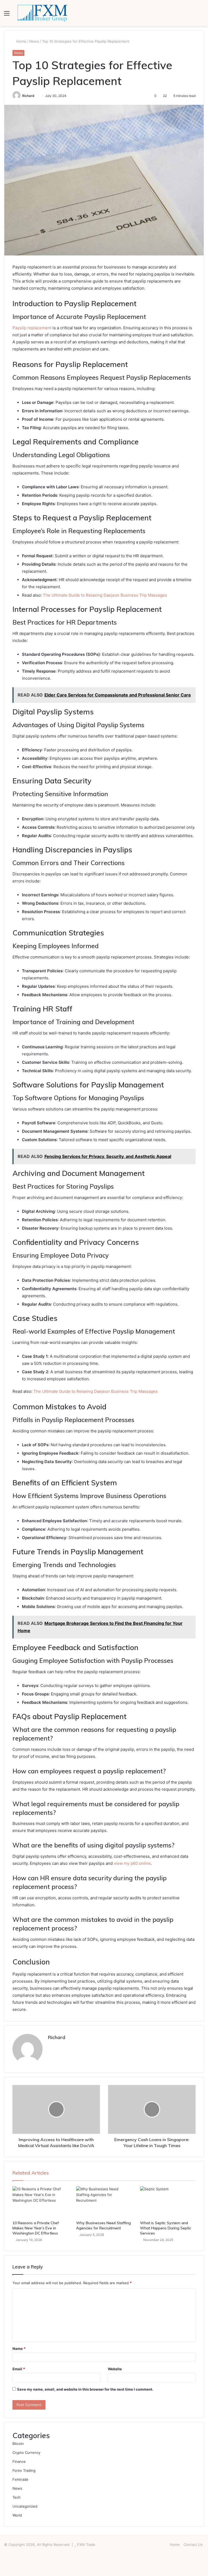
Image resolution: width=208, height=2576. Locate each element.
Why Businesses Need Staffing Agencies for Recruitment (103, 2225)
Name (19, 2349)
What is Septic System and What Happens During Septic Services (166, 2228)
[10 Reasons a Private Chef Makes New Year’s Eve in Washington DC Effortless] (40, 2202)
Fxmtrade (20, 2479)
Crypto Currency (26, 2452)
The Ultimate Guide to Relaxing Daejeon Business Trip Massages (105, 595)
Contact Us (193, 2545)
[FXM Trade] (42, 13)
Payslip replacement (32, 328)
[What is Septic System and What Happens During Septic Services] (168, 2202)
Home (21, 41)
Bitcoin (18, 2444)
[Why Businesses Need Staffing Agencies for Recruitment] (104, 2202)
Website (115, 2369)
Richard (28, 96)
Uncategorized (25, 2506)
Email (19, 2369)
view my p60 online (132, 1863)
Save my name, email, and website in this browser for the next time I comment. (85, 2389)
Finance (19, 2461)
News (34, 41)
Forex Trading (24, 2470)
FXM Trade (86, 2545)
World (17, 2515)
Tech (17, 2497)
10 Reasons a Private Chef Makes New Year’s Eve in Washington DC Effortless (36, 2228)
